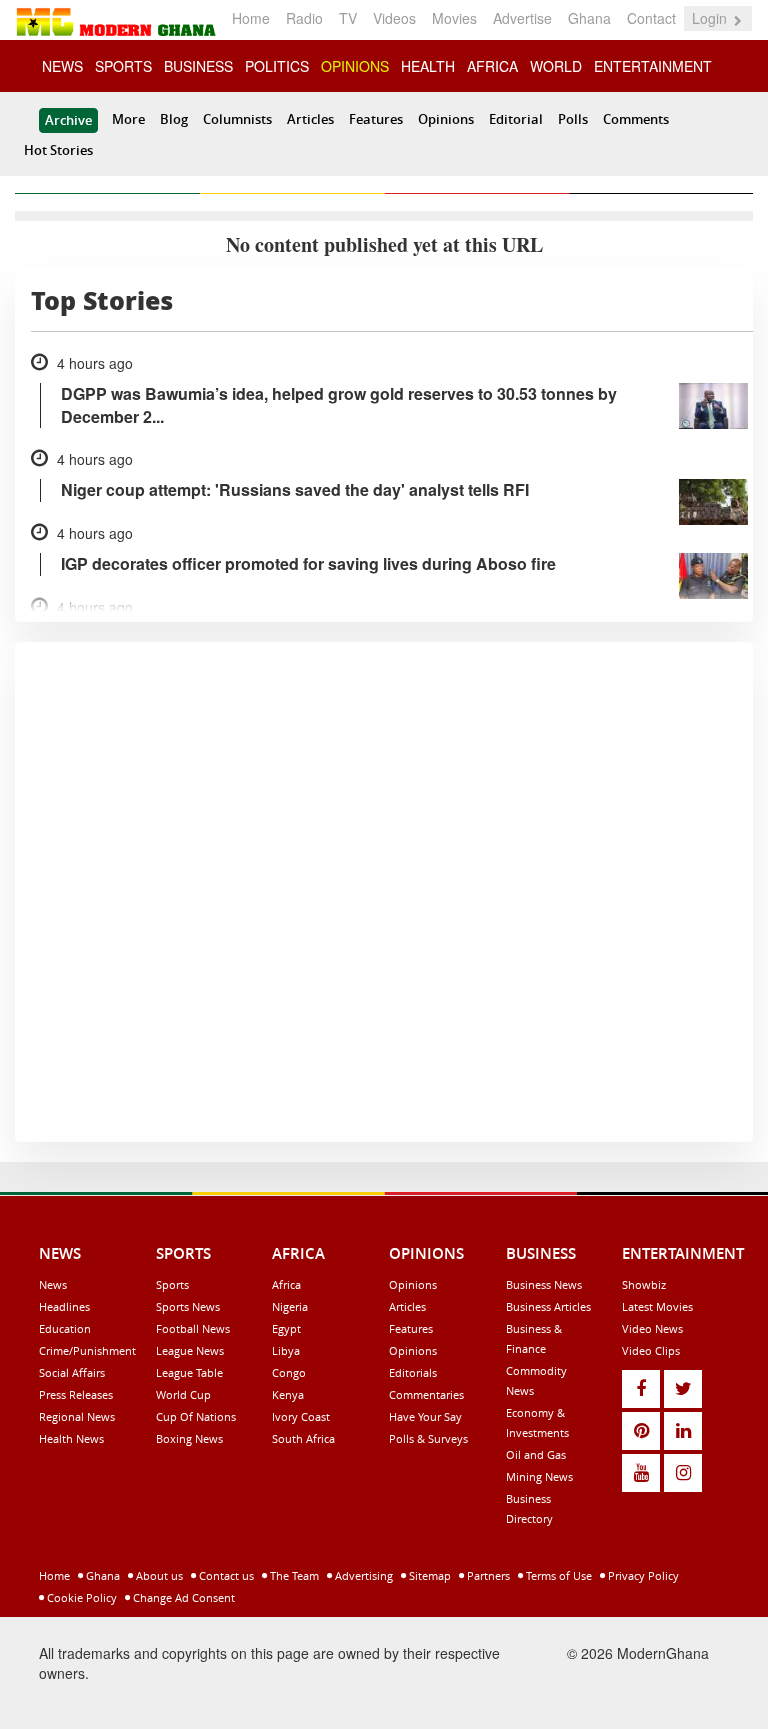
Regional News (77, 1416)
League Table (189, 1372)
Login (711, 18)
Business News (544, 1284)
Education (65, 1328)
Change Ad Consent (182, 1597)
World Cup (183, 1394)
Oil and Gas (536, 1454)
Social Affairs (72, 1372)
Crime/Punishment (87, 1350)
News (53, 1284)
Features (376, 119)
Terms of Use (557, 1575)
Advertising (362, 1575)
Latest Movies (657, 1306)
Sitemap (428, 1575)
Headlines (64, 1306)
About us (158, 1575)
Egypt (286, 1328)
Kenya (288, 1394)
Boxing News (189, 1438)
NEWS (62, 66)
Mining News (539, 1476)
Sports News (188, 1306)
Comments (636, 119)
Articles (310, 119)
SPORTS (123, 66)
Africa (286, 1284)
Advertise (522, 18)
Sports (172, 1284)
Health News (71, 1438)
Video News (652, 1328)
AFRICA (492, 66)
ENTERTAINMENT (653, 66)
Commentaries (426, 1394)
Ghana (589, 18)
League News (190, 1350)
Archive (68, 120)
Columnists (237, 119)
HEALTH (428, 66)
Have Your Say (425, 1416)
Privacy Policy (642, 1575)
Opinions (446, 119)
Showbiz (644, 1284)
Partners (487, 1575)
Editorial (516, 119)
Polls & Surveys (428, 1438)
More (128, 119)
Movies (454, 18)
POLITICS (277, 66)
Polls (573, 119)
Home (251, 18)
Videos (394, 18)
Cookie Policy (80, 1597)
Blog (174, 119)
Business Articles (548, 1306)
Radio (304, 18)
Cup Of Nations (196, 1416)
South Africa (303, 1438)
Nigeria (290, 1306)
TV (348, 18)
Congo (289, 1372)
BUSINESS (198, 66)
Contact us (225, 1575)
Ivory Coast (301, 1416)
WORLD (556, 66)
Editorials (413, 1372)
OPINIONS (355, 66)
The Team (293, 1575)
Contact (651, 18)
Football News (193, 1328)
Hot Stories (58, 150)
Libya (286, 1350)
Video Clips (651, 1350)
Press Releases (76, 1394)
